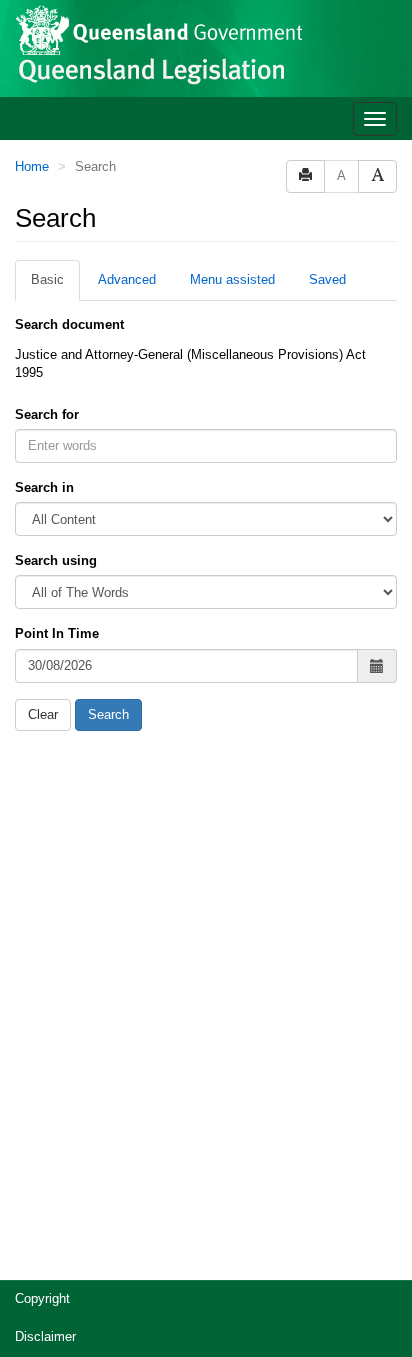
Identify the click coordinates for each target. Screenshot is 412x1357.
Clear (43, 714)
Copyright (42, 1298)
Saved (327, 279)
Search (108, 714)
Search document (69, 324)
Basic (47, 279)
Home (32, 166)
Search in (44, 487)
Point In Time (57, 633)
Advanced (127, 279)
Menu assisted (232, 279)
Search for (47, 414)
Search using (56, 560)
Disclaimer (45, 1336)
